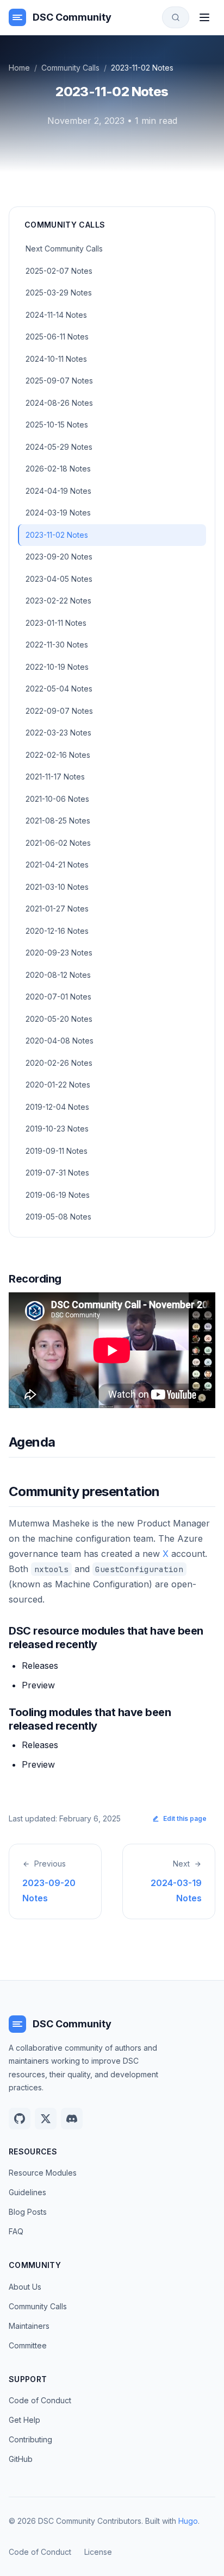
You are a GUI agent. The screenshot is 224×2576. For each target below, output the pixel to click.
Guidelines (27, 2192)
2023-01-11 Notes (56, 623)
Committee (28, 2345)
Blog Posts (28, 2212)
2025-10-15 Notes (57, 425)
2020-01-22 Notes (58, 1085)
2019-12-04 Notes (57, 1107)
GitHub (21, 2459)
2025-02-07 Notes (59, 271)
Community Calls (70, 68)
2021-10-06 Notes (57, 799)
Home (19, 68)
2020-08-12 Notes (58, 975)
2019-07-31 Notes (57, 1173)
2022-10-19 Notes (57, 667)
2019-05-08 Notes (58, 1217)
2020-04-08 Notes (60, 1041)
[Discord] (72, 2119)
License (98, 2552)
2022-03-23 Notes (58, 733)
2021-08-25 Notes (58, 821)
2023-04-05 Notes (59, 579)
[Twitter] (46, 2119)
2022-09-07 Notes (59, 711)
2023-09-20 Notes (59, 557)
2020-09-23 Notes (59, 953)
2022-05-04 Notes (59, 689)
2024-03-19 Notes (58, 513)
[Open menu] (204, 17)
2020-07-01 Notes (58, 997)
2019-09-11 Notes (57, 1151)
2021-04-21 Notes (57, 865)
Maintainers (29, 2326)
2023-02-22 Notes (58, 601)
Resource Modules (43, 2173)
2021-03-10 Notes (57, 887)
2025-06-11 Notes (57, 337)
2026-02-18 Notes (58, 469)
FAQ (16, 2231)
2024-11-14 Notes (56, 315)
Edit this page (185, 1818)
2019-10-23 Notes (57, 1129)
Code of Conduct (40, 2400)
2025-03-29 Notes (59, 293)
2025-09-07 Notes (59, 381)
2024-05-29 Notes (59, 447)
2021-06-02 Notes (58, 843)
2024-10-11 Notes (56, 359)
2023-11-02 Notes (57, 535)
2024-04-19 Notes (58, 491)
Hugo (188, 2521)
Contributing (30, 2439)
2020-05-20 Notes (59, 1019)
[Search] (176, 17)
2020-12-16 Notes (57, 931)
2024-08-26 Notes (59, 403)
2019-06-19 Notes (58, 1195)
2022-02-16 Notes (58, 755)
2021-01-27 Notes (57, 909)
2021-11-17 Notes (55, 777)
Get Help (24, 2420)
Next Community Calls (64, 249)
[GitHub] (20, 2119)
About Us (25, 2287)
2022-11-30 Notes (57, 645)
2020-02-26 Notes (59, 1063)
